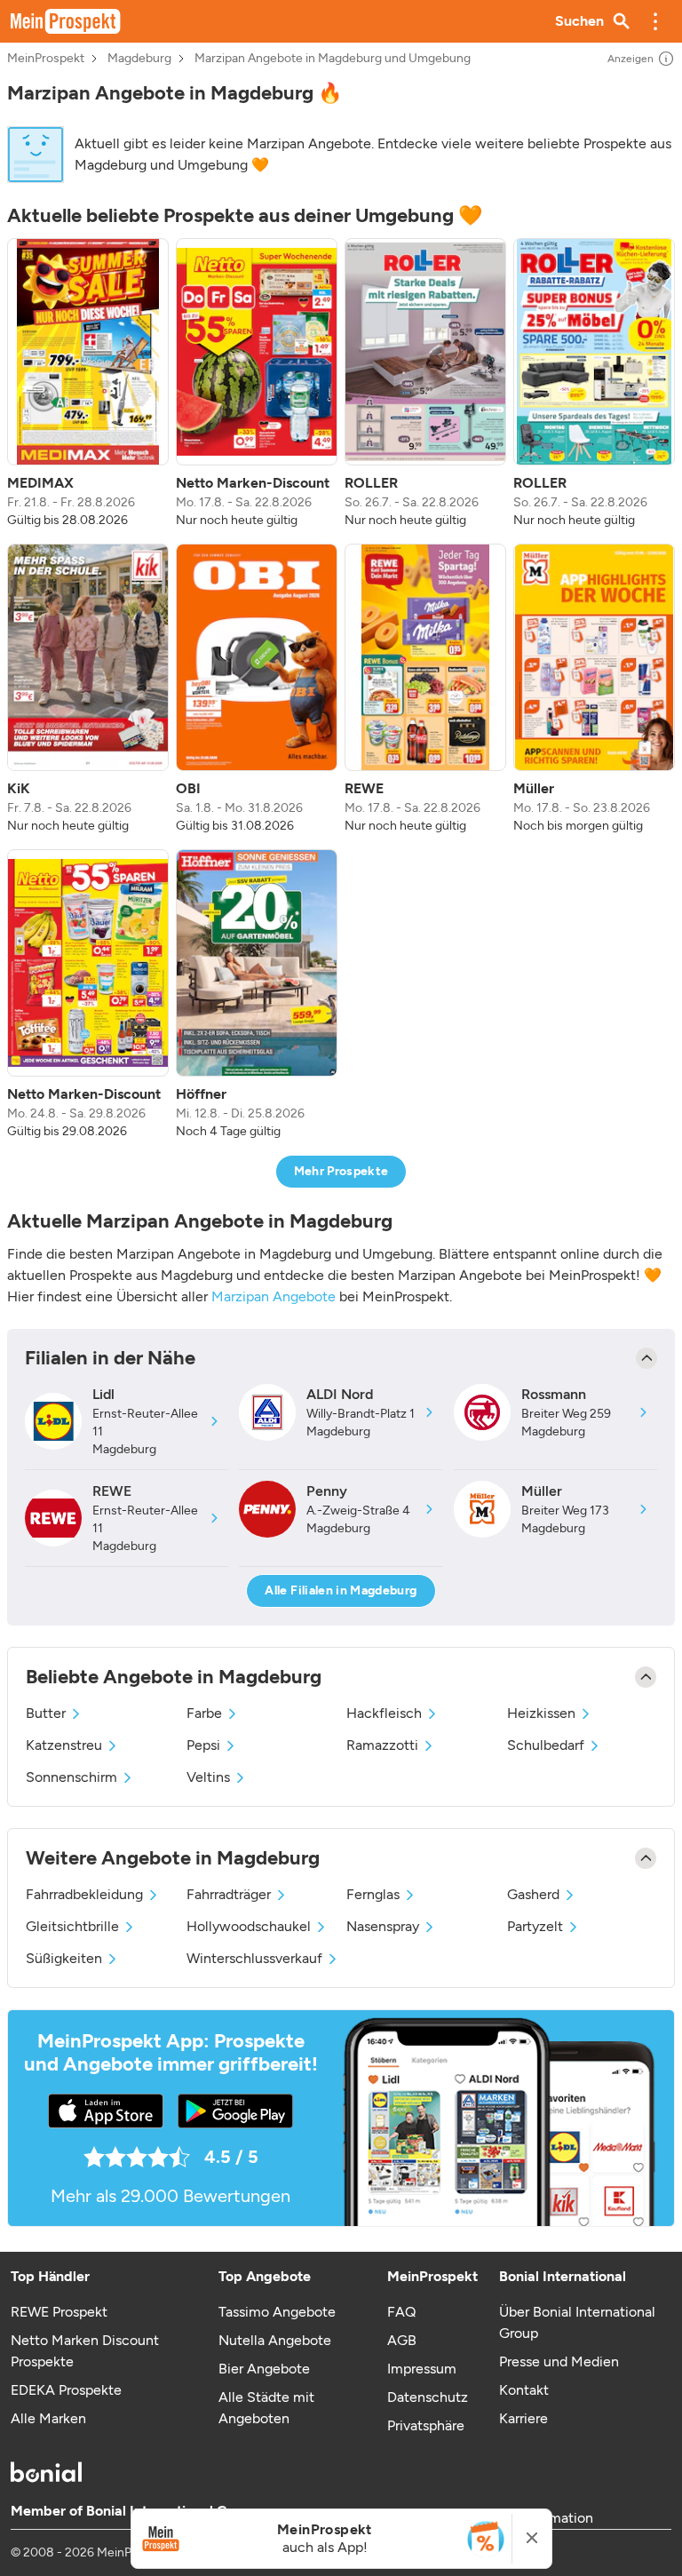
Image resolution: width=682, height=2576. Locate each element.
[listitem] (88, 384)
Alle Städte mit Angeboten (266, 2408)
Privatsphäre (426, 2425)
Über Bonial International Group (577, 2322)
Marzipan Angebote (274, 1296)
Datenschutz (428, 2397)
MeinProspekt (46, 59)
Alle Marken (48, 2418)
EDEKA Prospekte (66, 2390)
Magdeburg (139, 59)
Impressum (422, 2369)
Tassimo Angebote (277, 2312)
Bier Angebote (264, 2369)
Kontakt (524, 2390)
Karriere (523, 2418)
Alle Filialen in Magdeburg (341, 1590)
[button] (655, 21)
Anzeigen (630, 59)
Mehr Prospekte (341, 1171)
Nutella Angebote (275, 2340)
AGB (402, 2340)
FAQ (401, 2312)
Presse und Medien (559, 2361)
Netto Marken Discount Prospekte (85, 2351)
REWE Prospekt (59, 2312)
